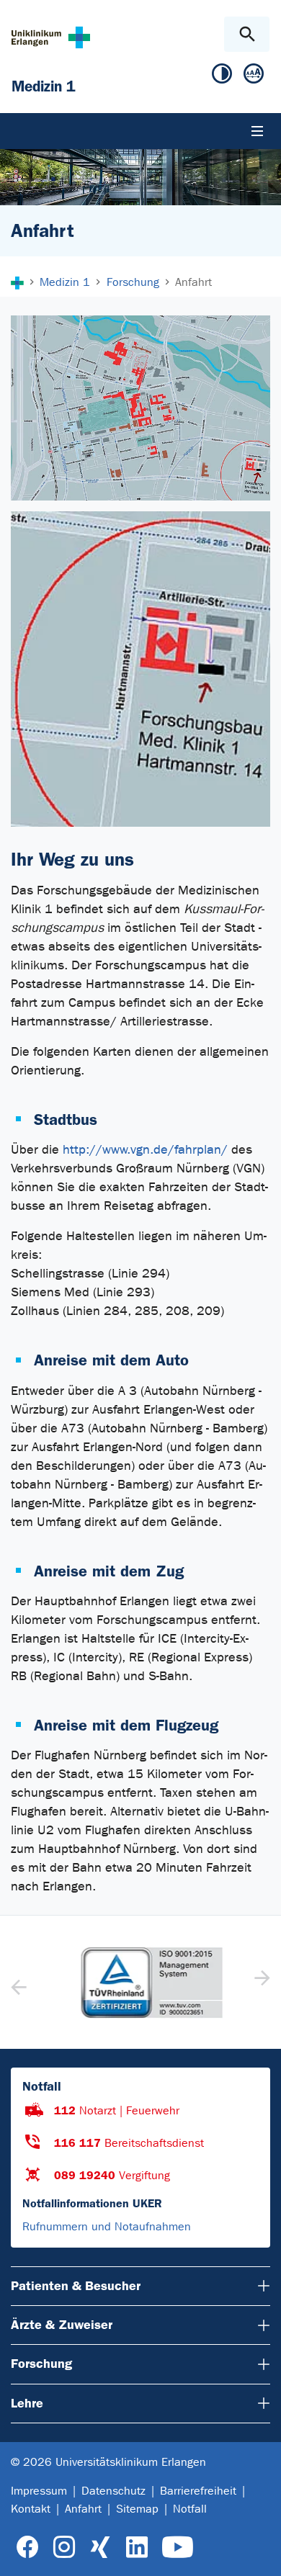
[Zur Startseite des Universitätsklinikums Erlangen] (51, 37)
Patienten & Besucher (76, 2286)
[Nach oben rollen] (258, 2552)
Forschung (41, 2364)
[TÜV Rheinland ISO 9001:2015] (140, 1983)
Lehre (27, 2403)
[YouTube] (178, 2548)
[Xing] (100, 2548)
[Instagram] (64, 2548)
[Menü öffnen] (257, 131)
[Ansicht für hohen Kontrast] (222, 77)
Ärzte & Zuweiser (62, 2325)
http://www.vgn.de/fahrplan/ (145, 1150)
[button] (260, 1983)
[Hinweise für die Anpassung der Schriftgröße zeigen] (254, 77)
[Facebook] (28, 2548)
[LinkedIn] (137, 2548)
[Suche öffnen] (247, 34)
